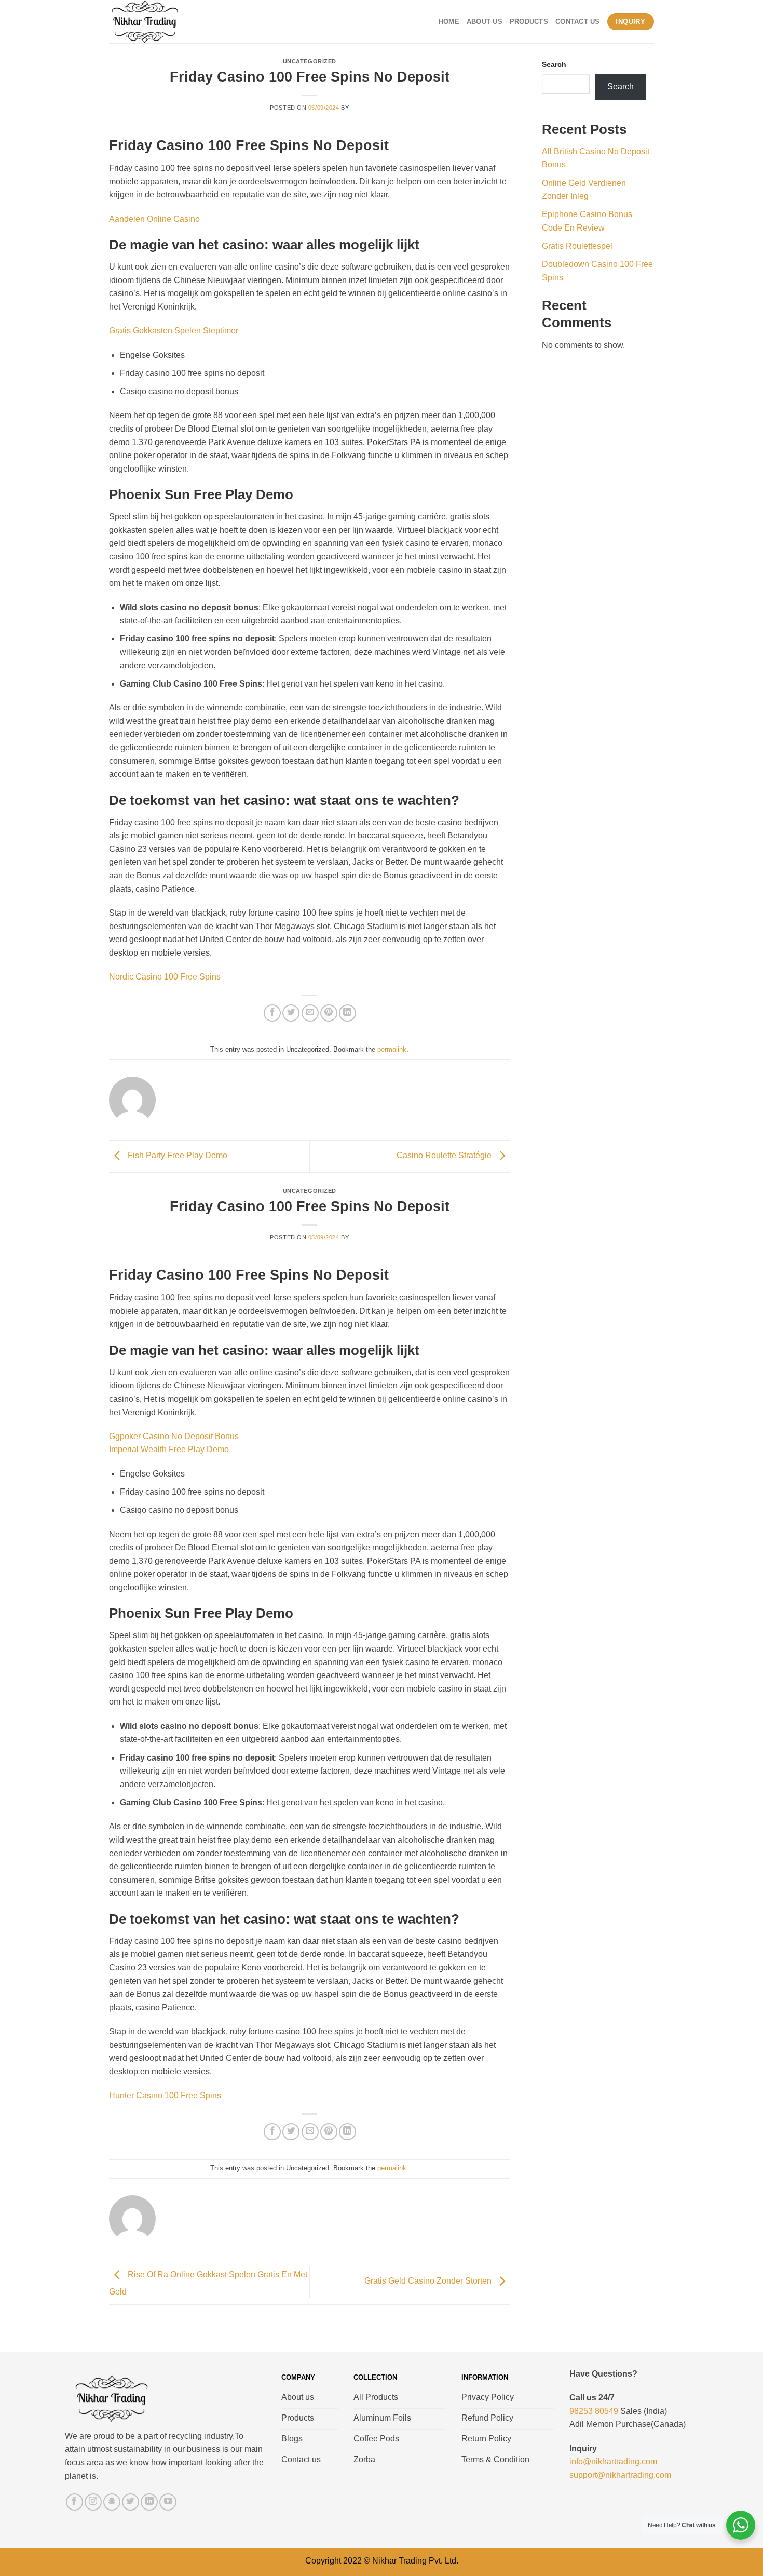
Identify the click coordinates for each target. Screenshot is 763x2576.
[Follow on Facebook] (74, 2502)
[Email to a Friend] (310, 1013)
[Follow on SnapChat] (112, 2502)
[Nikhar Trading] (155, 22)
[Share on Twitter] (291, 1013)
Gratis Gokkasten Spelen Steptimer (174, 331)
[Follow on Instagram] (93, 2502)
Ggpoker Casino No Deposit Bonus (174, 1436)
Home (449, 22)
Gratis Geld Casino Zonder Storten (429, 2281)
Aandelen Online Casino (154, 219)
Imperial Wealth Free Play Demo (169, 1449)
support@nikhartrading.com (620, 2475)
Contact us (578, 22)
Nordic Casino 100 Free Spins (165, 977)
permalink (392, 1049)
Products (529, 22)
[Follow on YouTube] (168, 2502)
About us (485, 22)
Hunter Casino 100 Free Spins (165, 2095)
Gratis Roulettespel (577, 246)
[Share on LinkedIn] (348, 1013)
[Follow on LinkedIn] (149, 2502)
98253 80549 (594, 2411)
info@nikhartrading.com (613, 2461)
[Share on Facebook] (272, 1013)
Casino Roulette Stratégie (445, 1156)
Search (554, 64)
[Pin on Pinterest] (329, 1013)
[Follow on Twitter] (131, 2502)
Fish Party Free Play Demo (176, 1156)
